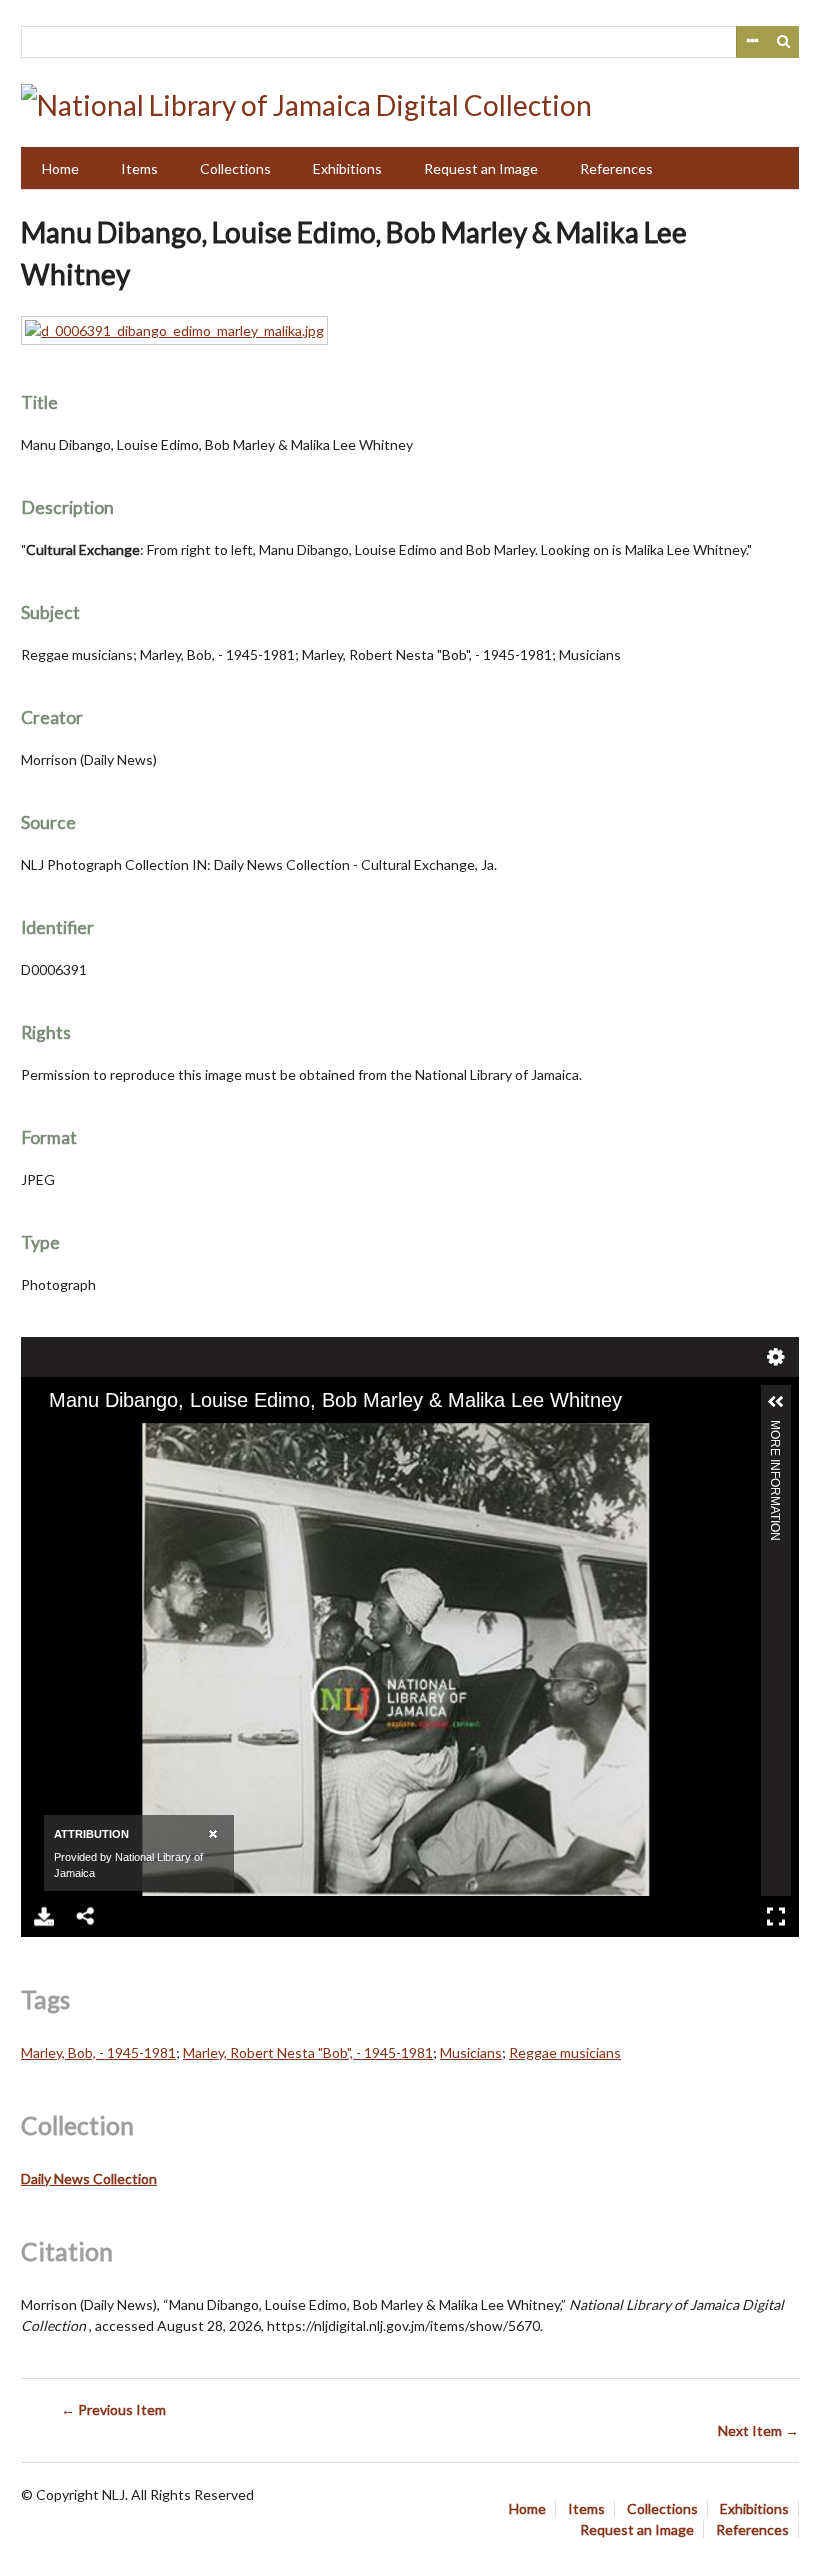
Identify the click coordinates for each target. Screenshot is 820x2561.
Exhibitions (347, 168)
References (616, 168)
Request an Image (481, 168)
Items (139, 168)
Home (60, 168)
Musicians (471, 2052)
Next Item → (758, 2430)
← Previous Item (113, 2409)
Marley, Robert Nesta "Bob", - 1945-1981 (308, 2052)
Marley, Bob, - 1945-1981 (98, 2052)
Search (784, 42)
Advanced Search (752, 42)
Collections (235, 168)
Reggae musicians (565, 2052)
